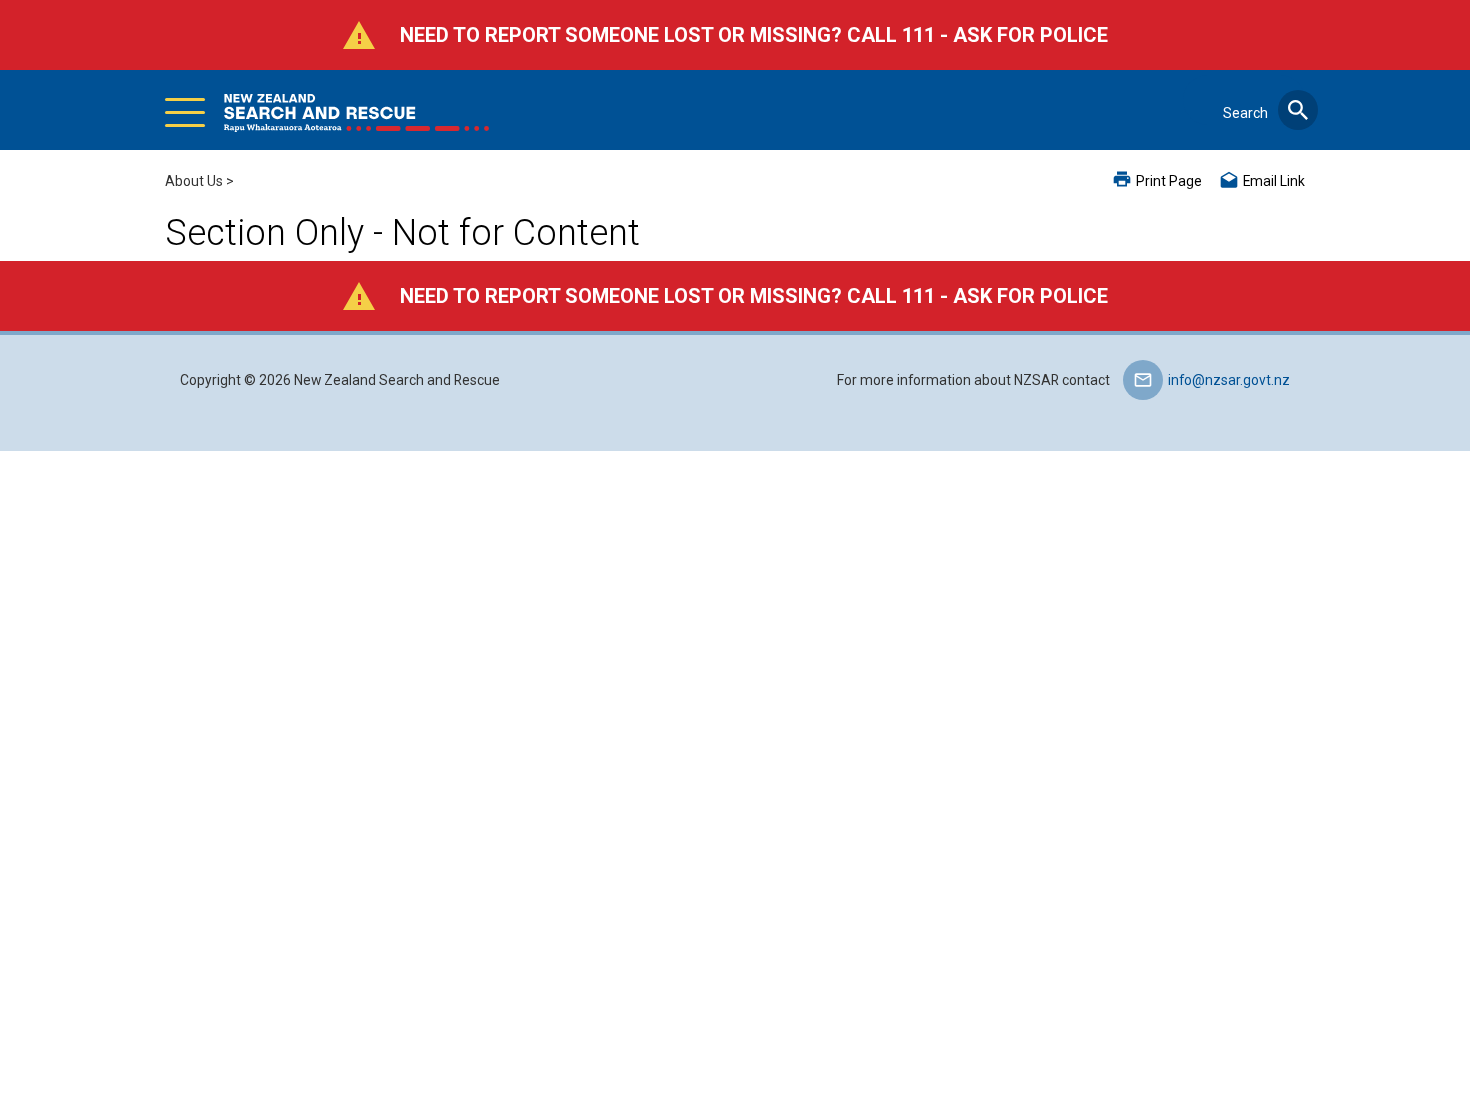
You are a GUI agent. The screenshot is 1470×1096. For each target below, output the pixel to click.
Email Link (1274, 181)
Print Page (1169, 181)
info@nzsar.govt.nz (1229, 380)
